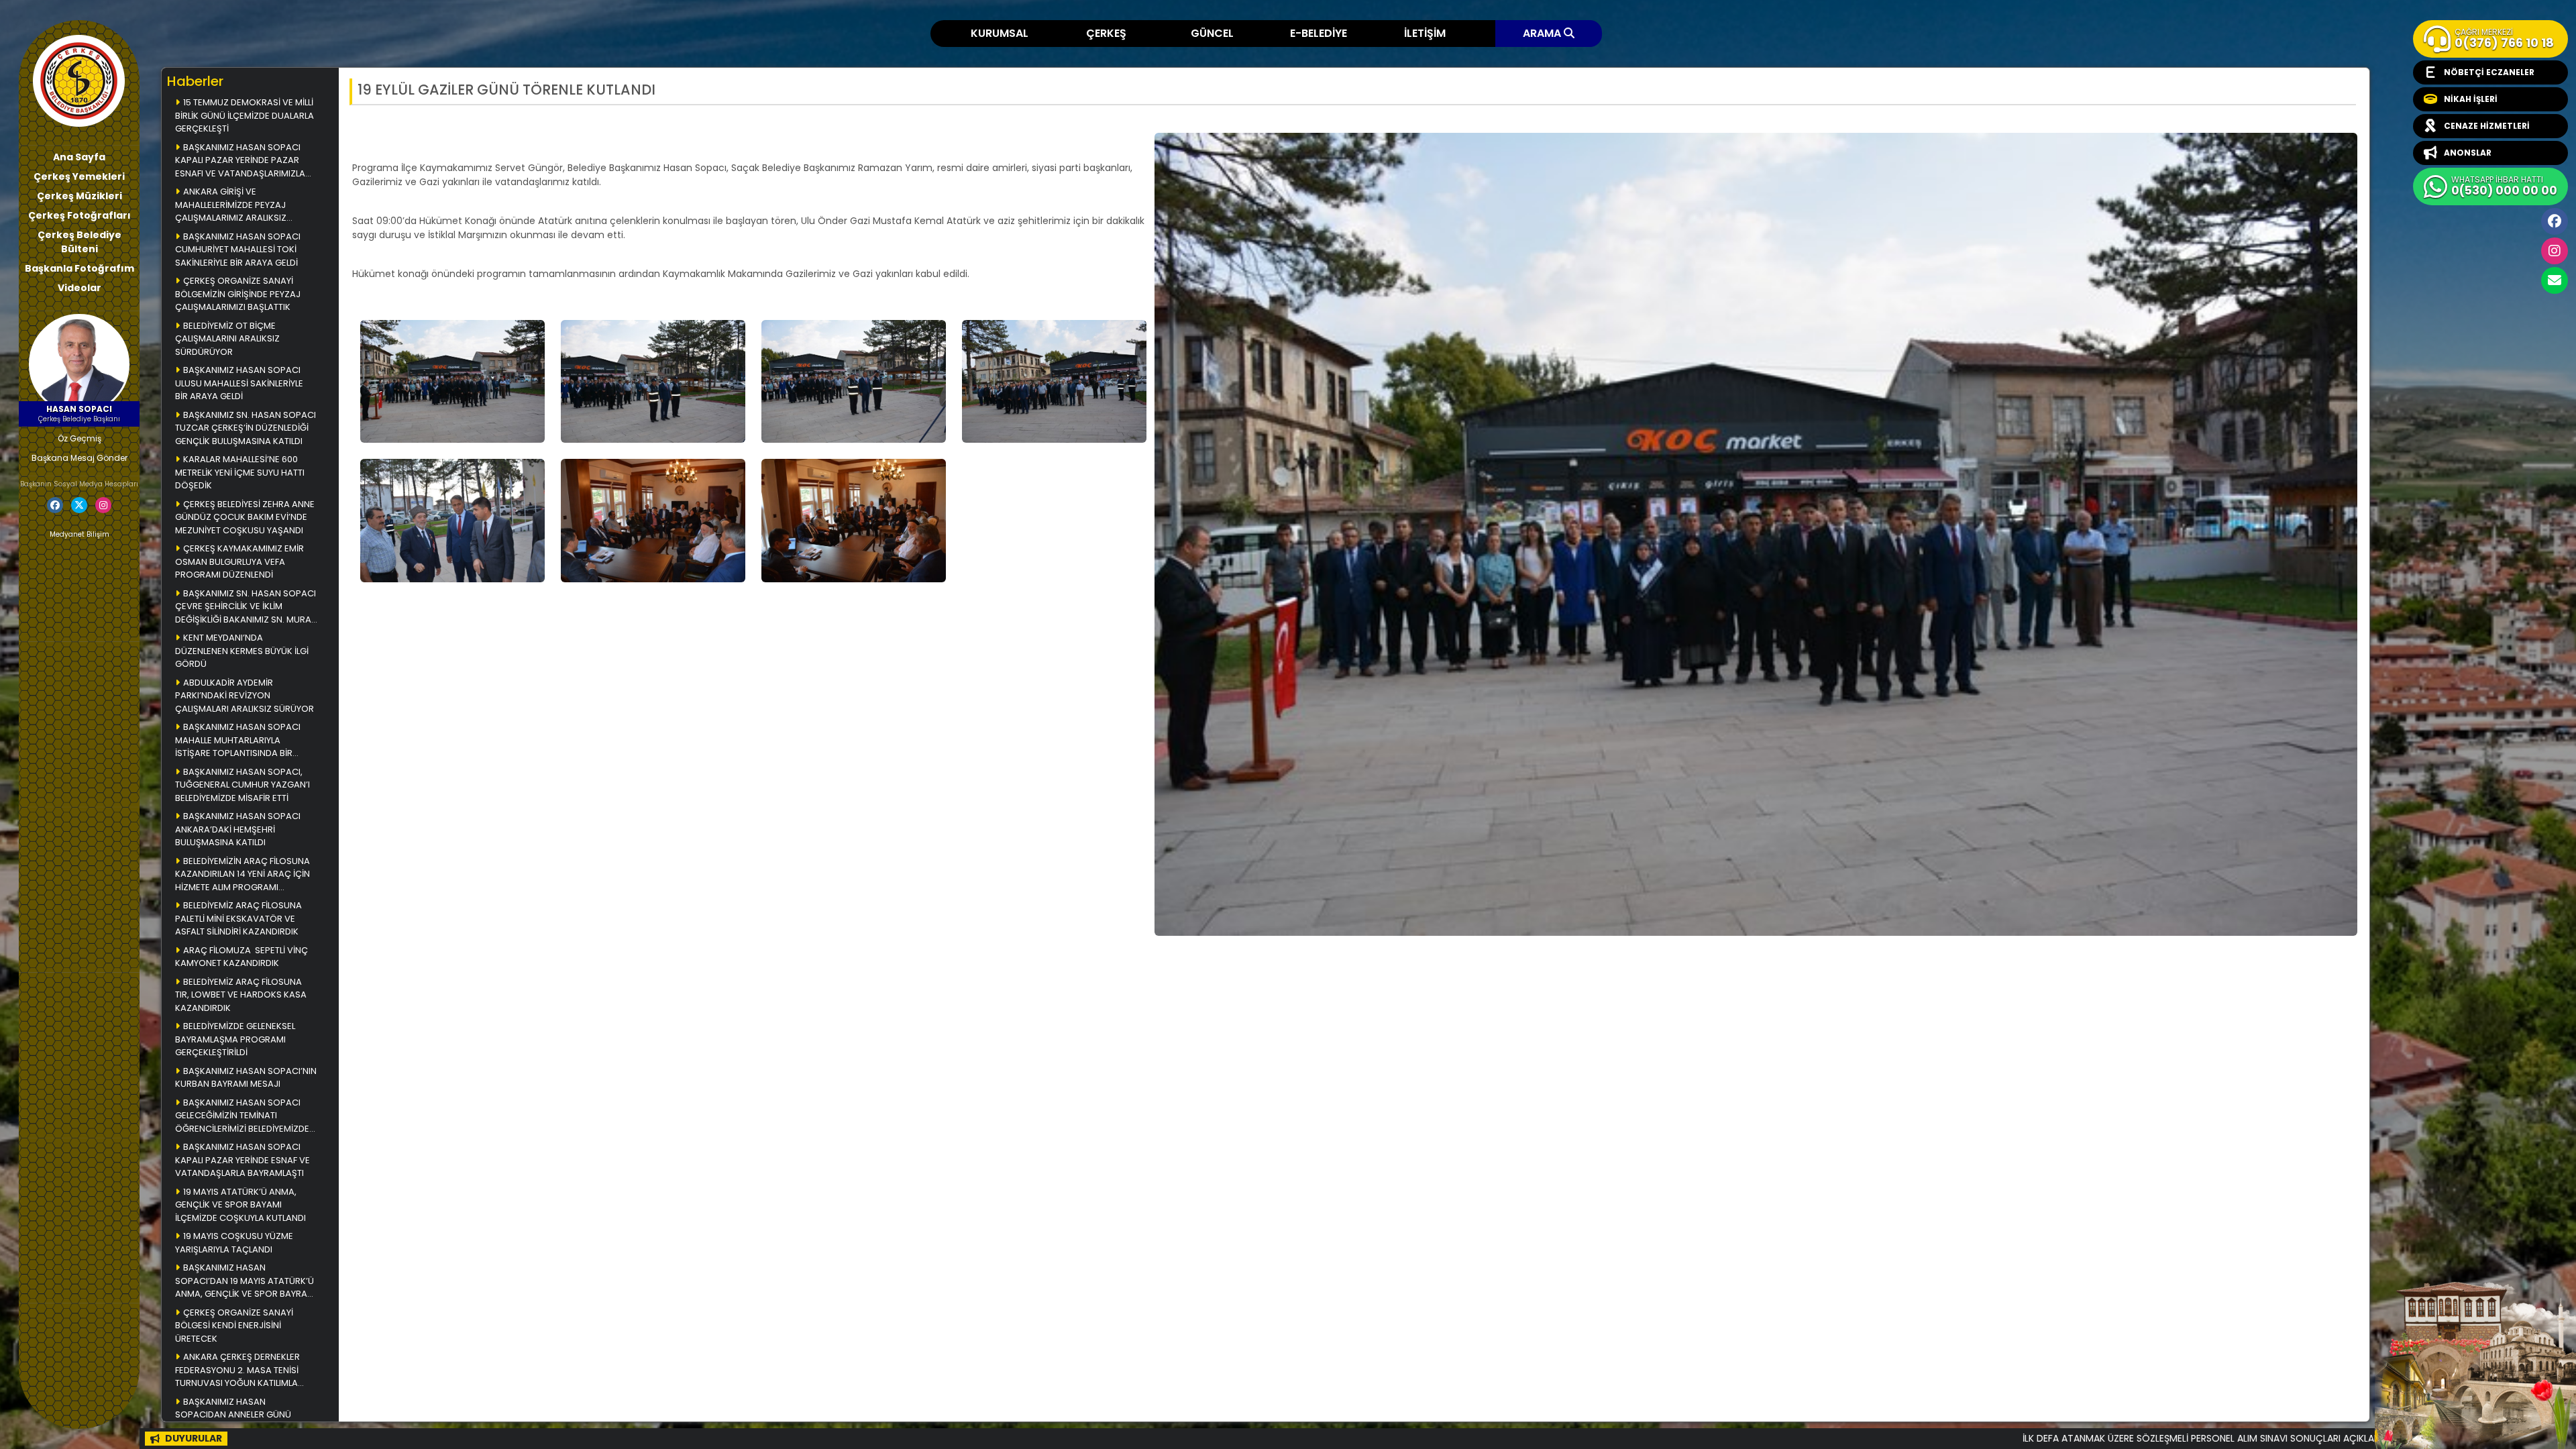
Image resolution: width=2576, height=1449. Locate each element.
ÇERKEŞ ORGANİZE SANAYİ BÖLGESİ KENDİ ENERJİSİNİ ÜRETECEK (234, 1326)
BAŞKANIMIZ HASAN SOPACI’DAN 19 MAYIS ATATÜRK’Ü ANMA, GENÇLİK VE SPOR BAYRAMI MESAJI (246, 1282)
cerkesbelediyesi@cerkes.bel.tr (2555, 280)
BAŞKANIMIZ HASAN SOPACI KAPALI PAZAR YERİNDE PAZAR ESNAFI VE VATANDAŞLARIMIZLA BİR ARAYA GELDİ (240, 161)
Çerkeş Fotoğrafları (79, 215)
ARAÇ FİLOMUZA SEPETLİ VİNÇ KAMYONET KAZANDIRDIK (241, 957)
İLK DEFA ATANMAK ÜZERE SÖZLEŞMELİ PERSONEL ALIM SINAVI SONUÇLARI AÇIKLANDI (1949, 1438)
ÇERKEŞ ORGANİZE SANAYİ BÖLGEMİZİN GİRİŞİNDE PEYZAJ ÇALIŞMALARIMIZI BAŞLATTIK (238, 294)
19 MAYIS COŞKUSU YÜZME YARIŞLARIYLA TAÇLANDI (234, 1243)
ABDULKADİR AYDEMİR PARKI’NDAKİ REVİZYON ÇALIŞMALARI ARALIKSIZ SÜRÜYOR (245, 696)
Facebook (2555, 221)
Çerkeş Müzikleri (79, 196)
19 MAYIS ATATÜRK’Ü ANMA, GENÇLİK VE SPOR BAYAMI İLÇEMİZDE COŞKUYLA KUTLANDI (240, 1205)
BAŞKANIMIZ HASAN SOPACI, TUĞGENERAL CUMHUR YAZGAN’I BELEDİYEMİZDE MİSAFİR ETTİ (244, 785)
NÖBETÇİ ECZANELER (2489, 72)
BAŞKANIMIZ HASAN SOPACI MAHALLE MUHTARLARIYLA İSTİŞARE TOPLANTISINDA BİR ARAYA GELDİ (238, 741)
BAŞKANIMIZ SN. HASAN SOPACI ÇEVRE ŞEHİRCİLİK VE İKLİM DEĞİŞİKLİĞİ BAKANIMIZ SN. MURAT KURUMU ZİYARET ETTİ (246, 607)
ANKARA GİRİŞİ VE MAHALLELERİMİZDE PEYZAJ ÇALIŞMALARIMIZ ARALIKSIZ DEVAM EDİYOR (231, 206)
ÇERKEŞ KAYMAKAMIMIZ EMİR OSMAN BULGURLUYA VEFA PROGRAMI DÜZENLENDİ (239, 561)
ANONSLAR (2468, 153)
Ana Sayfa (79, 157)
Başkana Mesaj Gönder (79, 458)
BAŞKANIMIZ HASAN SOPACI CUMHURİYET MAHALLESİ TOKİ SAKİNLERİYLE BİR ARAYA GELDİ (238, 250)
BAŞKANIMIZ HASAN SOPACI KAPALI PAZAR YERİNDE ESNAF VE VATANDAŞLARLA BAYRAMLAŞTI (243, 1160)
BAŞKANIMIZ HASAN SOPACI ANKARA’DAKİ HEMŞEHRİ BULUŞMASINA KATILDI (238, 829)
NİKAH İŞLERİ (2471, 99)
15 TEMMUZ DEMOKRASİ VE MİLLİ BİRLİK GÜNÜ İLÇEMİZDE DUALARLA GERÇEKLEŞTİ (245, 115)
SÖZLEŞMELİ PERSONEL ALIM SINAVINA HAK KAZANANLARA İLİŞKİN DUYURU (2334, 1438)
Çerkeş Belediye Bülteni (79, 242)
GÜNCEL (1212, 33)
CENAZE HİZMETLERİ (2487, 126)
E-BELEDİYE (1319, 33)
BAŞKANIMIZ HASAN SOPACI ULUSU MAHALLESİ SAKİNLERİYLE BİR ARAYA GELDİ (239, 383)
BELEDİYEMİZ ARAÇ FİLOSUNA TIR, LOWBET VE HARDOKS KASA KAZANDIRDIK (241, 995)
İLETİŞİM (1425, 33)
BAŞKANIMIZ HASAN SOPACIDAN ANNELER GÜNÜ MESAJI (233, 1415)
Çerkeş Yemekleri (79, 176)
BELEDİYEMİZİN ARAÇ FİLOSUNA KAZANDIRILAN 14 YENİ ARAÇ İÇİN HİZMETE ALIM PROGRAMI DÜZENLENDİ (243, 875)
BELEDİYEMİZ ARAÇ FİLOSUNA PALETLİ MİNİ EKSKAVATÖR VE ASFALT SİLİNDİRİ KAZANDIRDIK (238, 918)
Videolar (79, 288)
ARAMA (1543, 33)
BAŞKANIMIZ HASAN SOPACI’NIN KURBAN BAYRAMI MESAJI (246, 1078)
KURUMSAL (1000, 33)
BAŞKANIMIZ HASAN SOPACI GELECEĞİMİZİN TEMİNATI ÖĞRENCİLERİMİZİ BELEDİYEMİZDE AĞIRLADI (242, 1117)
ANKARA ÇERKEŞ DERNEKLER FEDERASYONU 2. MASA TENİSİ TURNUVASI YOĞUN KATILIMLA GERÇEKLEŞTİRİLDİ (237, 1371)
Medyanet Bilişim (79, 534)
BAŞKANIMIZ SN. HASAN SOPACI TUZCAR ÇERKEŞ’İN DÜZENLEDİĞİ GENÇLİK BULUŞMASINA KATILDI (246, 428)
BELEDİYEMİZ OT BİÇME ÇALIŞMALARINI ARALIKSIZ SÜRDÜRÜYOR (227, 339)
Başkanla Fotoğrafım (79, 268)
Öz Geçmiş (79, 438)
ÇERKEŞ (1106, 33)
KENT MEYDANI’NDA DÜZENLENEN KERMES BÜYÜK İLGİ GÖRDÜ (242, 651)
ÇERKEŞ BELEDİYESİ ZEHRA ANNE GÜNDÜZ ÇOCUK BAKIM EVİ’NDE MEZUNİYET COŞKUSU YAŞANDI (245, 517)
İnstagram (2555, 251)
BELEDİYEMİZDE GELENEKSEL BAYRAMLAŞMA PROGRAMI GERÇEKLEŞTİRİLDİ (235, 1039)
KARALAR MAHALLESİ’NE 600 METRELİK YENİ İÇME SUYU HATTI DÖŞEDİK (240, 472)
